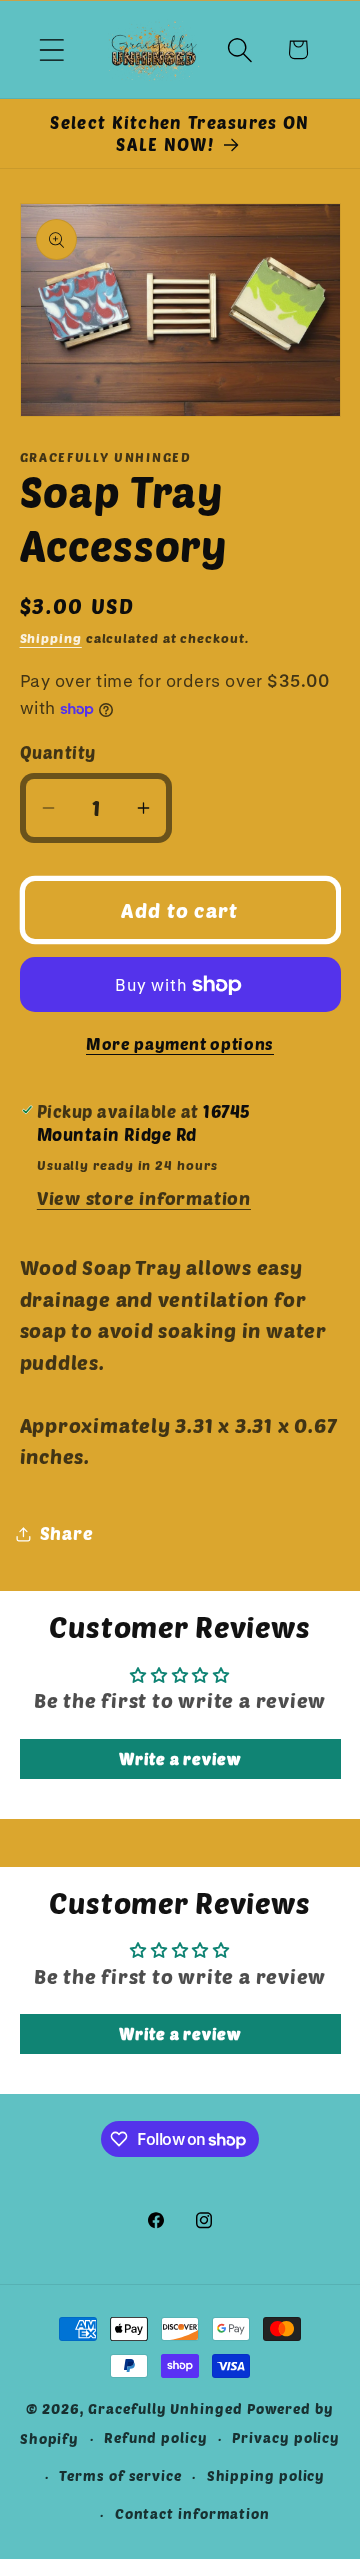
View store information (144, 1198)
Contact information (192, 2513)
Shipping (51, 638)
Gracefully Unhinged (165, 2408)
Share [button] (67, 1533)
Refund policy (156, 2437)
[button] (51, 49)
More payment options (180, 1043)
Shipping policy (266, 2475)
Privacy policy (286, 2437)
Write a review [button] (180, 1758)
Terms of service (120, 2475)
